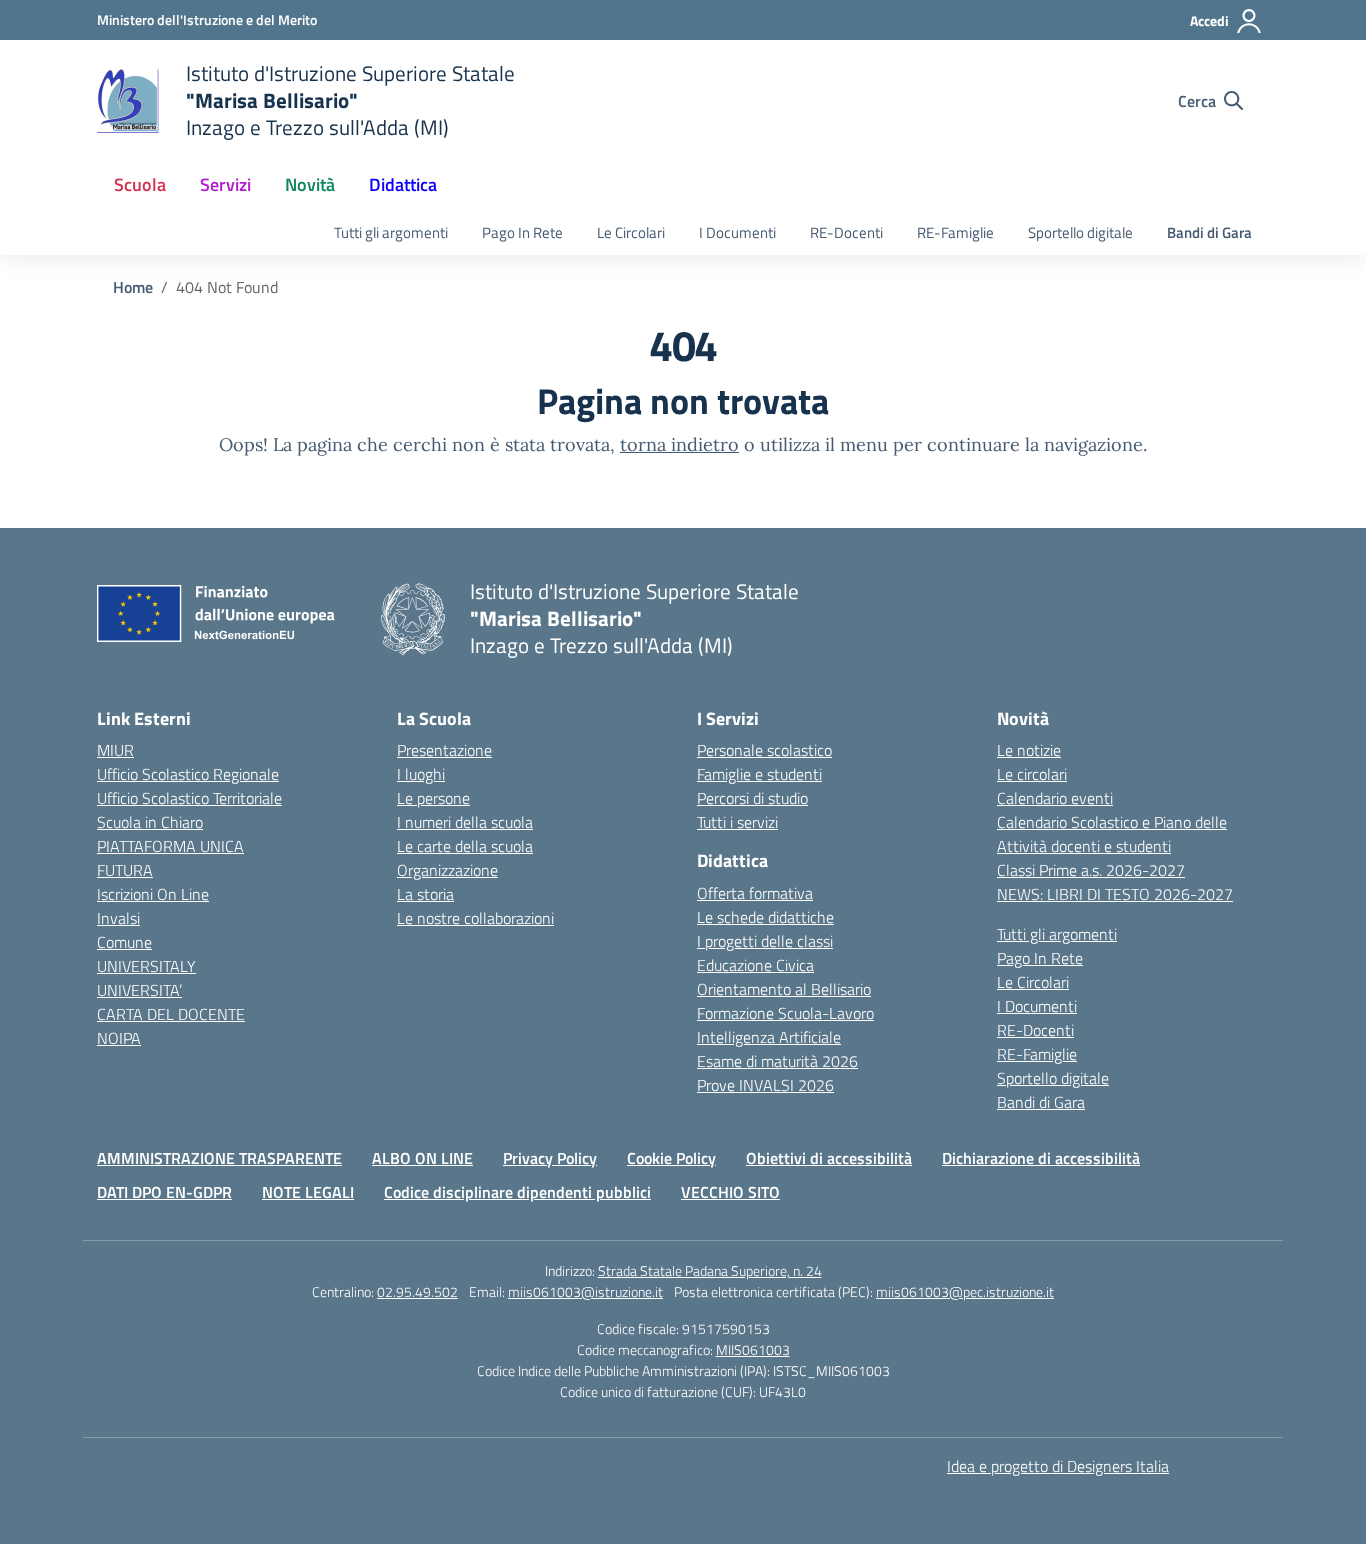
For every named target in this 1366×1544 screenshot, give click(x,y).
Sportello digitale (1080, 232)
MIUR (115, 750)
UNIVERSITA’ (139, 990)
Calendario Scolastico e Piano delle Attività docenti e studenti (1112, 834)
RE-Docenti (846, 232)
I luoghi (421, 774)
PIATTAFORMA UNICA (170, 846)
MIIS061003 (753, 1349)
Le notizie (1029, 750)
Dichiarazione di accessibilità (1041, 1158)
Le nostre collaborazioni (475, 918)
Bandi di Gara (1209, 232)
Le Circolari (631, 232)
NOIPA (119, 1038)
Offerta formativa (755, 893)
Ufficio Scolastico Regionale (188, 774)
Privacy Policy (550, 1158)
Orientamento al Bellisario (784, 989)
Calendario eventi (1055, 798)
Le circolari (1032, 774)
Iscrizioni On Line (153, 894)
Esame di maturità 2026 (777, 1061)
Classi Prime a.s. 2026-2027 (1091, 870)
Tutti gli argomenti (391, 232)
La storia (425, 894)
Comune (124, 942)
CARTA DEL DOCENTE (171, 1014)
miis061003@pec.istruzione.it (965, 1291)
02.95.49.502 (417, 1291)
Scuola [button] (140, 184)
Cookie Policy (671, 1158)
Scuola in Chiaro (150, 822)
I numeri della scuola (465, 822)
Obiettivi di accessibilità (829, 1158)
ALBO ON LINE (422, 1158)
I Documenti (737, 232)
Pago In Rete (522, 232)
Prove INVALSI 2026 (765, 1085)
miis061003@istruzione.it (585, 1291)
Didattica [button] (403, 184)
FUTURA (125, 870)
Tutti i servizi (737, 822)
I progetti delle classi (765, 941)
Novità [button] (310, 184)
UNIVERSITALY (146, 966)
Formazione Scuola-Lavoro (785, 1013)
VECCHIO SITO (730, 1192)
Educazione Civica (755, 965)
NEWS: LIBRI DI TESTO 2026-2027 (1115, 894)
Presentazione (444, 750)
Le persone (433, 798)
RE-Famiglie (955, 232)
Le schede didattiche (765, 917)
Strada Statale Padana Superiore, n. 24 (710, 1270)
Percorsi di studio (752, 798)
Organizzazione (447, 870)
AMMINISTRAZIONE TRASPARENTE (219, 1158)
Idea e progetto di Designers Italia (1058, 1466)
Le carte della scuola (465, 846)
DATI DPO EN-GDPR (164, 1192)
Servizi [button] (225, 184)
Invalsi (118, 918)
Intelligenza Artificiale (769, 1037)
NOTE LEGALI (308, 1192)
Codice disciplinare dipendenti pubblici (517, 1192)
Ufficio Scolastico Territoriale (189, 798)
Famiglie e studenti (759, 774)
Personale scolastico (764, 750)
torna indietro (679, 444)
